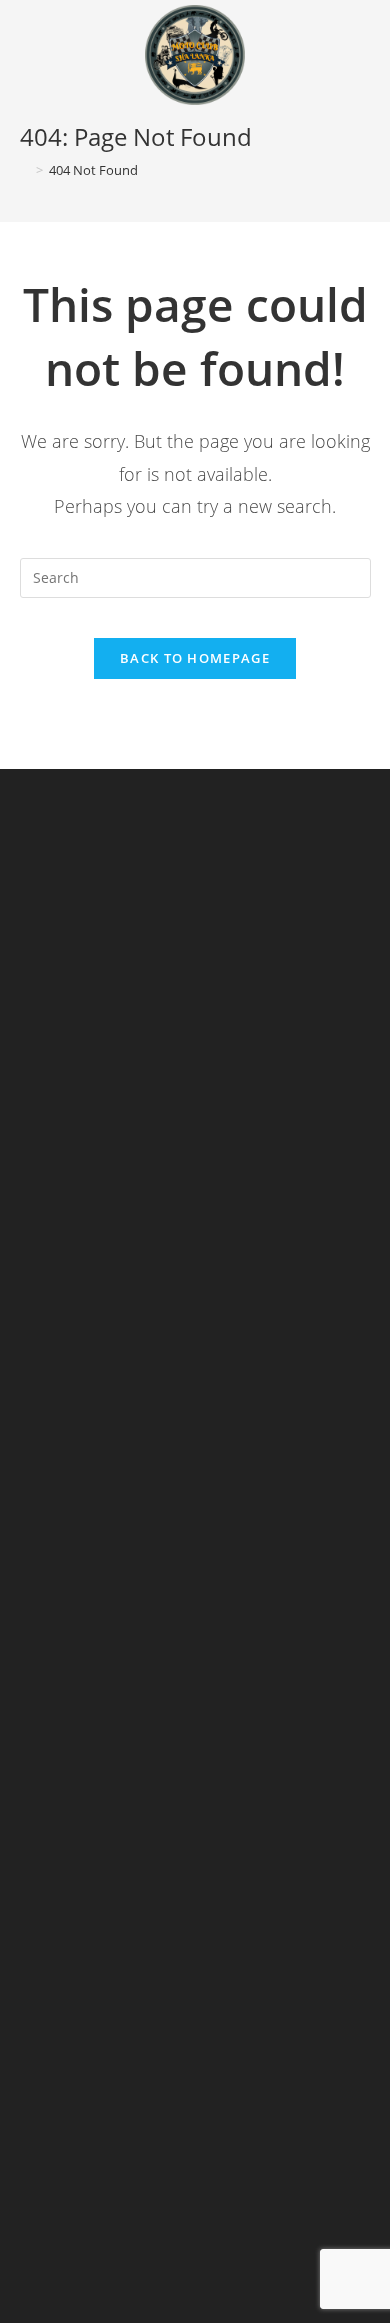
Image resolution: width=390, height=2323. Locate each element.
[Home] (25, 170)
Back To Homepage (195, 658)
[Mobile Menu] (362, 42)
